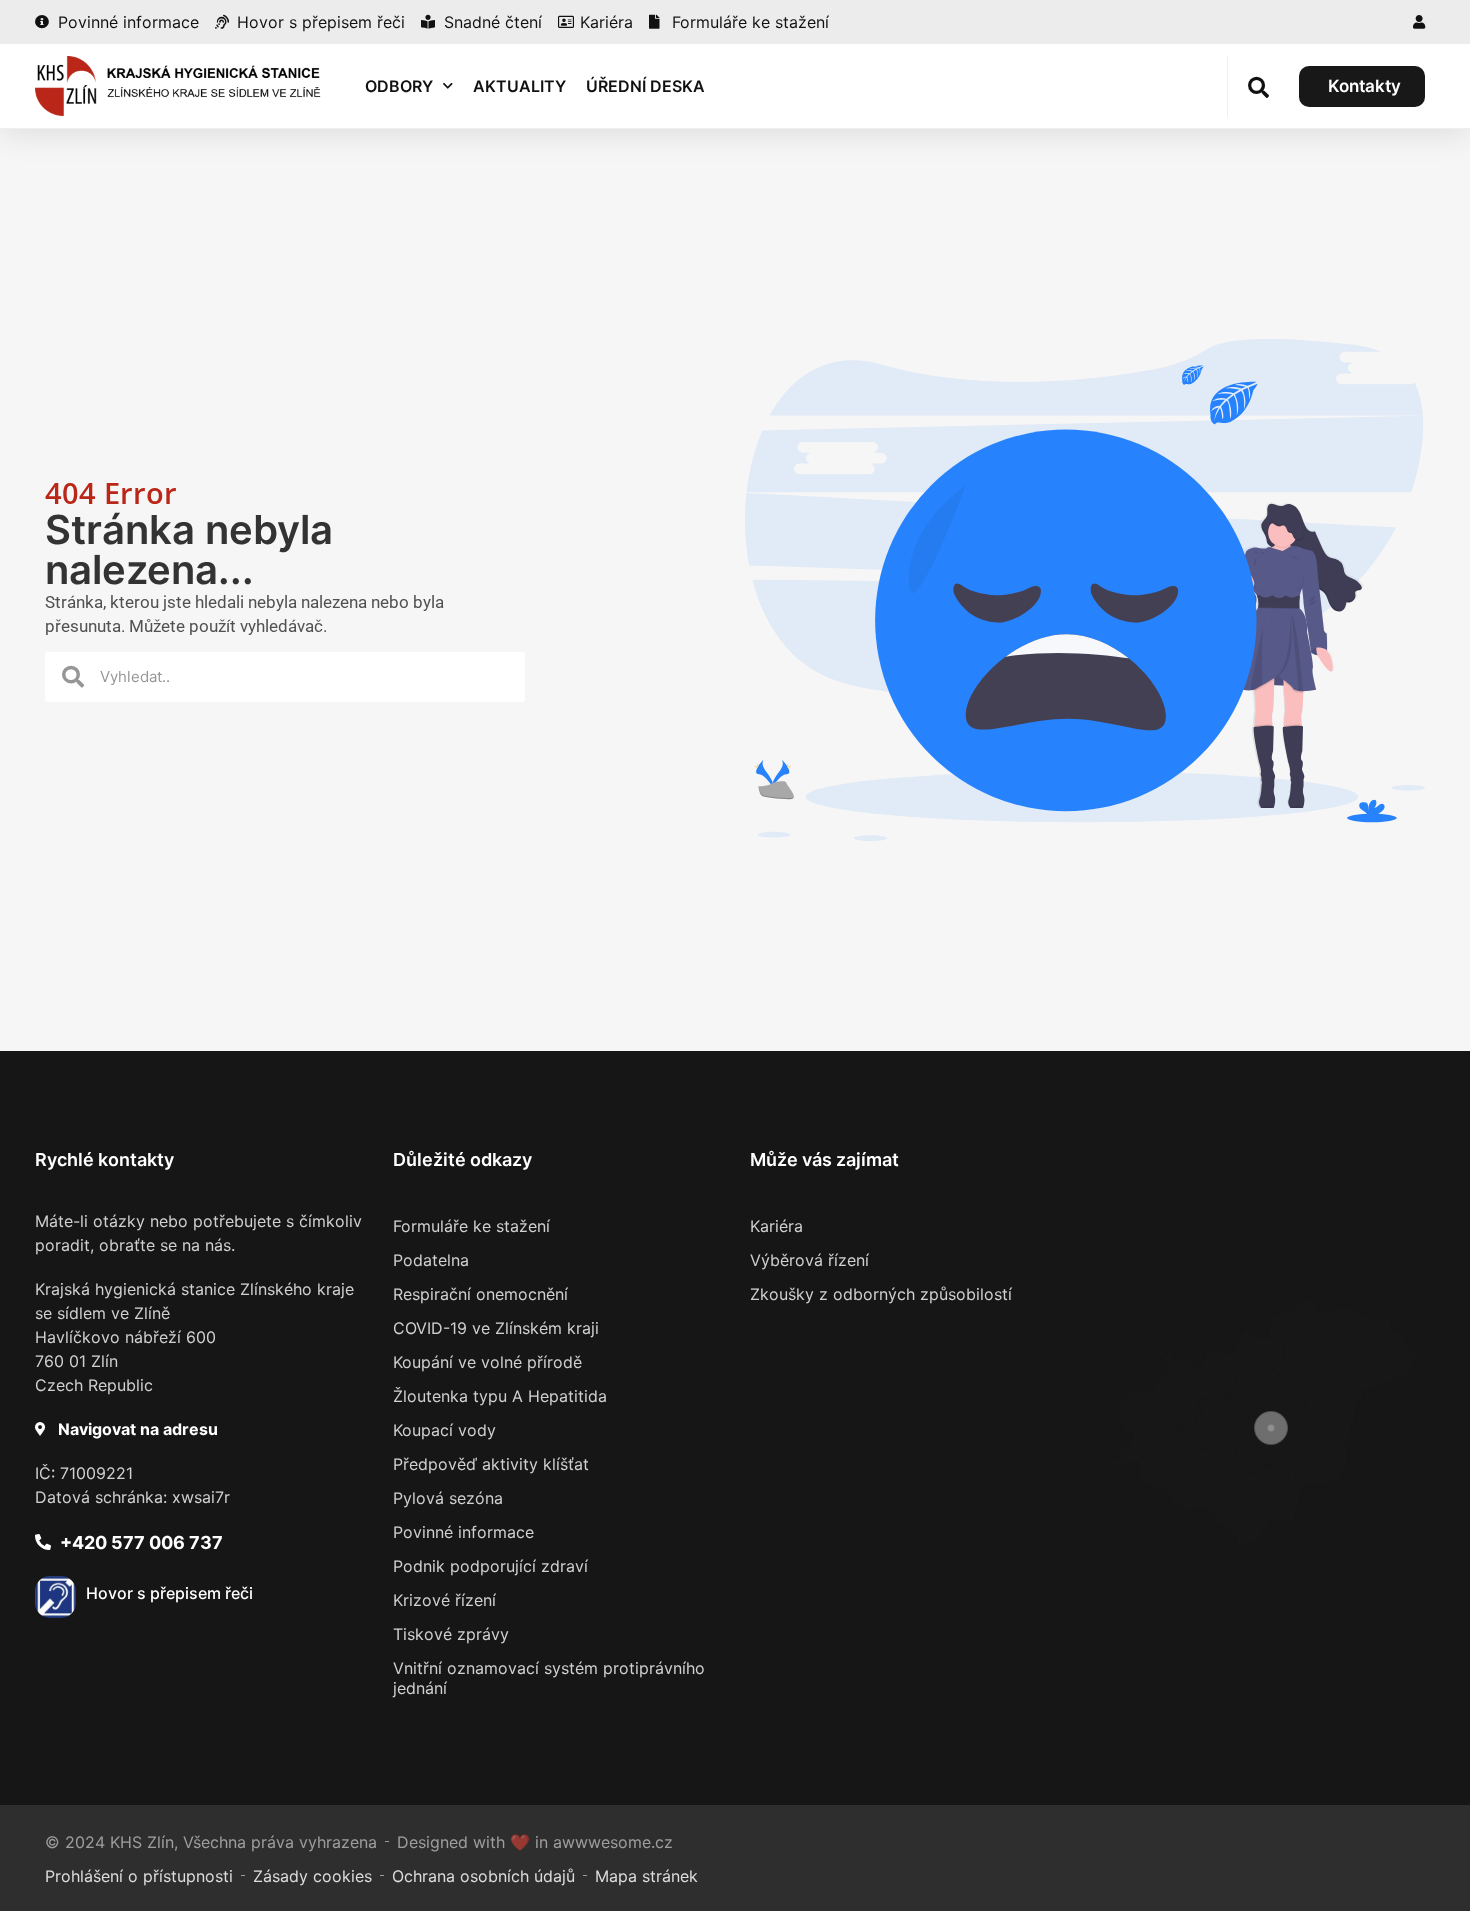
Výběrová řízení (809, 1260)
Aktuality (519, 86)
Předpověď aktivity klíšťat (491, 1464)
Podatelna (431, 1260)
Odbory (399, 86)
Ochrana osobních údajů (1242, 1875)
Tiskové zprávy (451, 1634)
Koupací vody (444, 1430)
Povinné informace (463, 1532)
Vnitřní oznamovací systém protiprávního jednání (549, 1678)
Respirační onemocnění (480, 1294)
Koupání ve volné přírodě (487, 1362)
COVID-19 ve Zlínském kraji (496, 1328)
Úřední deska (645, 86)
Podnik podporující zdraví (490, 1566)
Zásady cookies (1119, 1875)
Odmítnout (1193, 1829)
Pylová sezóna (448, 1498)
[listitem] (1219, 1487)
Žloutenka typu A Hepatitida (500, 1396)
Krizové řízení (444, 1600)
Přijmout (1030, 1829)
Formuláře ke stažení (471, 1226)
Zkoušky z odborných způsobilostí (881, 1294)
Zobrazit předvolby (1360, 1829)
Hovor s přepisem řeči (169, 1593)
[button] (1430, 1661)
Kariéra (776, 1226)
